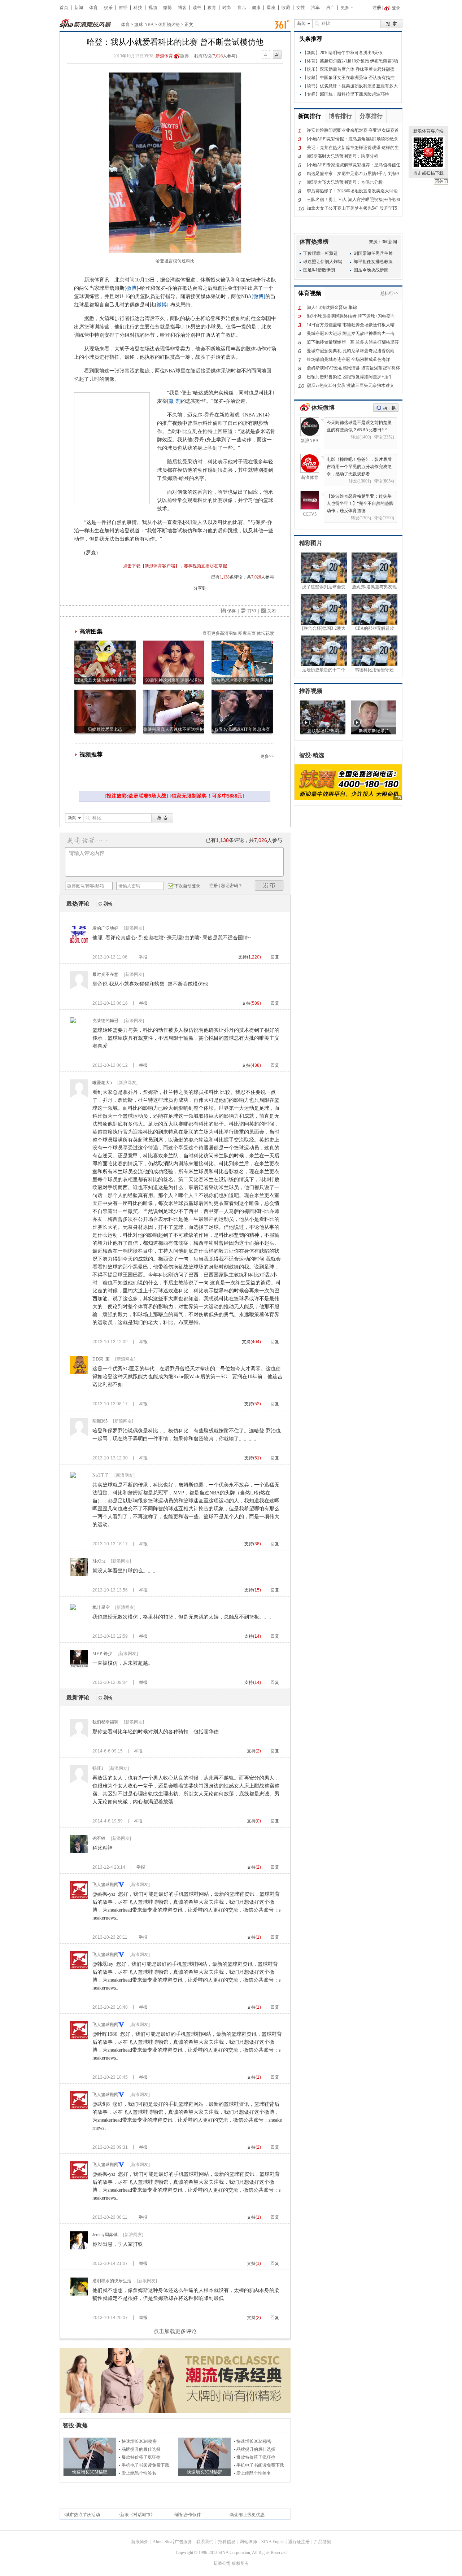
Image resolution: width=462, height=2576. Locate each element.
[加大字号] (277, 55)
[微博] (131, 288)
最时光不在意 (105, 974)
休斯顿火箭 (169, 25)
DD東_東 (101, 1359)
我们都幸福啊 (105, 1722)
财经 (123, 8)
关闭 (441, 182)
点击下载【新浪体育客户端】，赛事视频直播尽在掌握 (175, 566)
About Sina (162, 2542)
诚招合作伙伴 (188, 2515)
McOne (99, 1561)
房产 (330, 8)
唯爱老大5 (102, 1083)
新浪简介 (140, 2542)
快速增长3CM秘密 (139, 2441)
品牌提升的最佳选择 (141, 2449)
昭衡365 (100, 1421)
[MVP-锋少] (79, 1667)
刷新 (105, 904)
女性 (301, 8)
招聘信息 (227, 2542)
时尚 (227, 8)
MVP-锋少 (102, 1654)
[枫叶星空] (73, 1608)
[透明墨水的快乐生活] (79, 2294)
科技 (138, 8)
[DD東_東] (79, 1372)
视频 (153, 8)
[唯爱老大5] (79, 1096)
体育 (93, 8)
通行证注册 (299, 2542)
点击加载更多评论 (175, 2331)
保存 (231, 611)
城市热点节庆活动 (83, 2515)
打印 (252, 611)
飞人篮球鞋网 (105, 1885)
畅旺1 (98, 1768)
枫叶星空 (101, 1607)
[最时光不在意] (79, 988)
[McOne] (79, 1575)
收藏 (286, 8)
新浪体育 (164, 56)
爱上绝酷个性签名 (139, 2473)
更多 (345, 8)
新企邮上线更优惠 (247, 2515)
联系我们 (205, 2542)
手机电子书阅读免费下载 (145, 2465)
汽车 (315, 8)
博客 (182, 8)
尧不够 (99, 1838)
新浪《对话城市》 (138, 2515)
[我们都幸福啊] (79, 1735)
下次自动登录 (187, 886)
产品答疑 (323, 2542)
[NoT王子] (73, 1476)
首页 (64, 8)
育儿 (241, 8)
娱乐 (108, 8)
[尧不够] (79, 1852)
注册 (377, 8)
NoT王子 (101, 1475)
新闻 (79, 8)
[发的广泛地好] (79, 942)
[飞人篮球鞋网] (79, 1898)
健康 (256, 8)
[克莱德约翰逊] (73, 1022)
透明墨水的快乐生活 (112, 2281)
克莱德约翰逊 (105, 1021)
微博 (167, 8)
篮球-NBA (144, 25)
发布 (269, 885)
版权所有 (240, 2563)
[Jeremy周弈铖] (79, 2248)
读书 (197, 8)
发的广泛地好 (105, 928)
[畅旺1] (79, 1782)
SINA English (273, 2542)
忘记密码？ (232, 886)
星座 (271, 8)
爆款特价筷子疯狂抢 (141, 2457)
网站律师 (248, 2542)
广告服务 (183, 2542)
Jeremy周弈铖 (105, 2235)
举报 (143, 957)
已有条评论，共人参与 (243, 577)
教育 (212, 8)
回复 (275, 957)
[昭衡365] (79, 1435)
